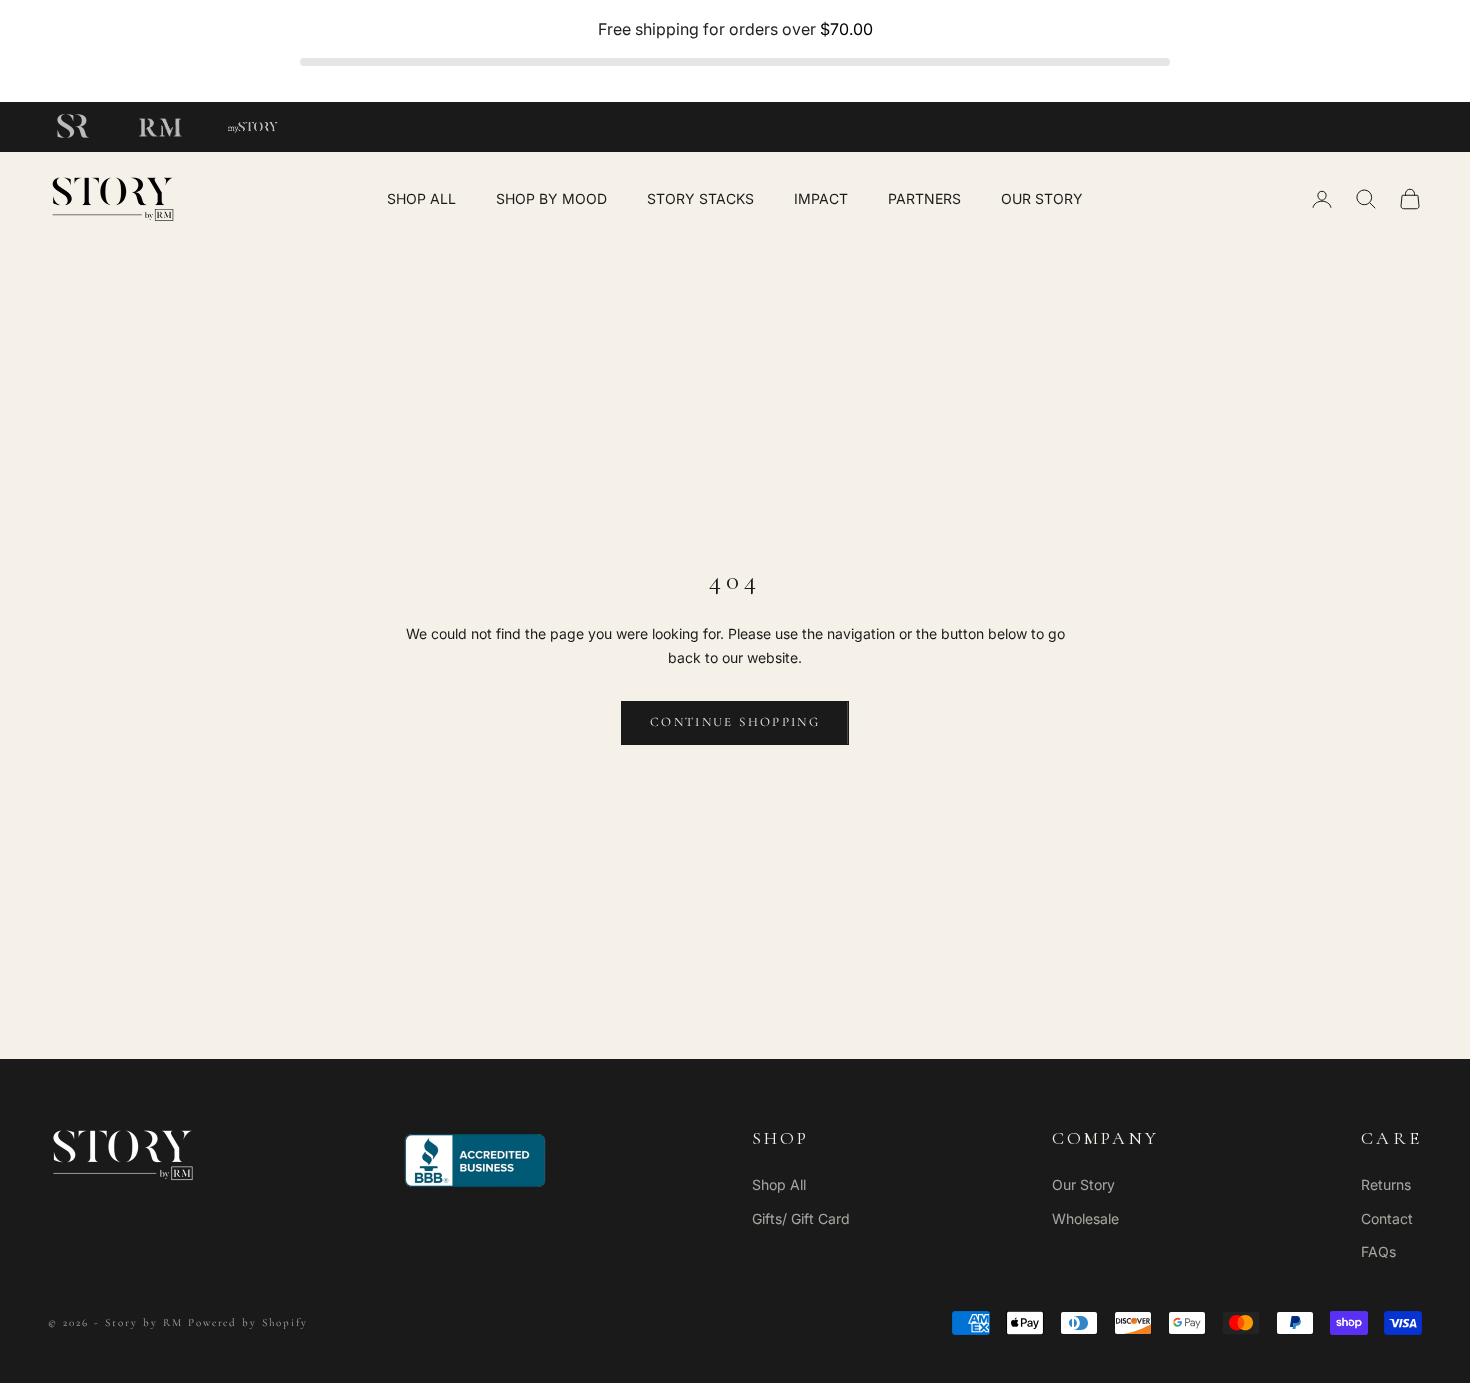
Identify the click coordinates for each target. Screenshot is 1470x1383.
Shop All (779, 1184)
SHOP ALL (421, 198)
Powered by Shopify (248, 1322)
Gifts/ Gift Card (801, 1218)
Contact (1387, 1218)
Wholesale (1085, 1218)
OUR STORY (1042, 198)
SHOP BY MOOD (551, 198)
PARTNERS (924, 198)
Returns (1386, 1184)
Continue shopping (735, 722)
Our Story (1083, 1184)
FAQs (1378, 1251)
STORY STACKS (700, 198)
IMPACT (821, 198)
